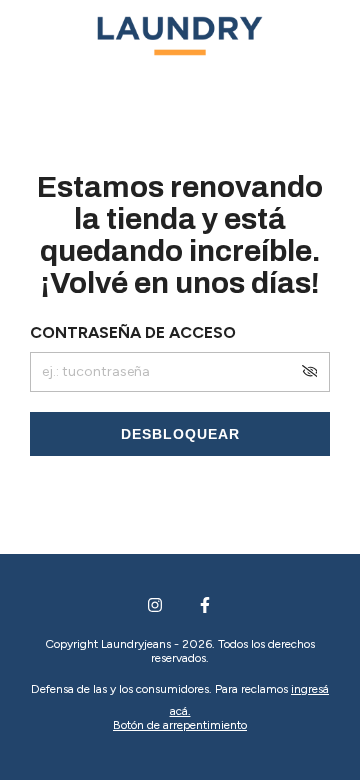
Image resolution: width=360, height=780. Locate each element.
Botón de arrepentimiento (180, 725)
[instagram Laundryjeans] (155, 605)
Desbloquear (180, 434)
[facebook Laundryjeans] (205, 605)
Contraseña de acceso (133, 332)
